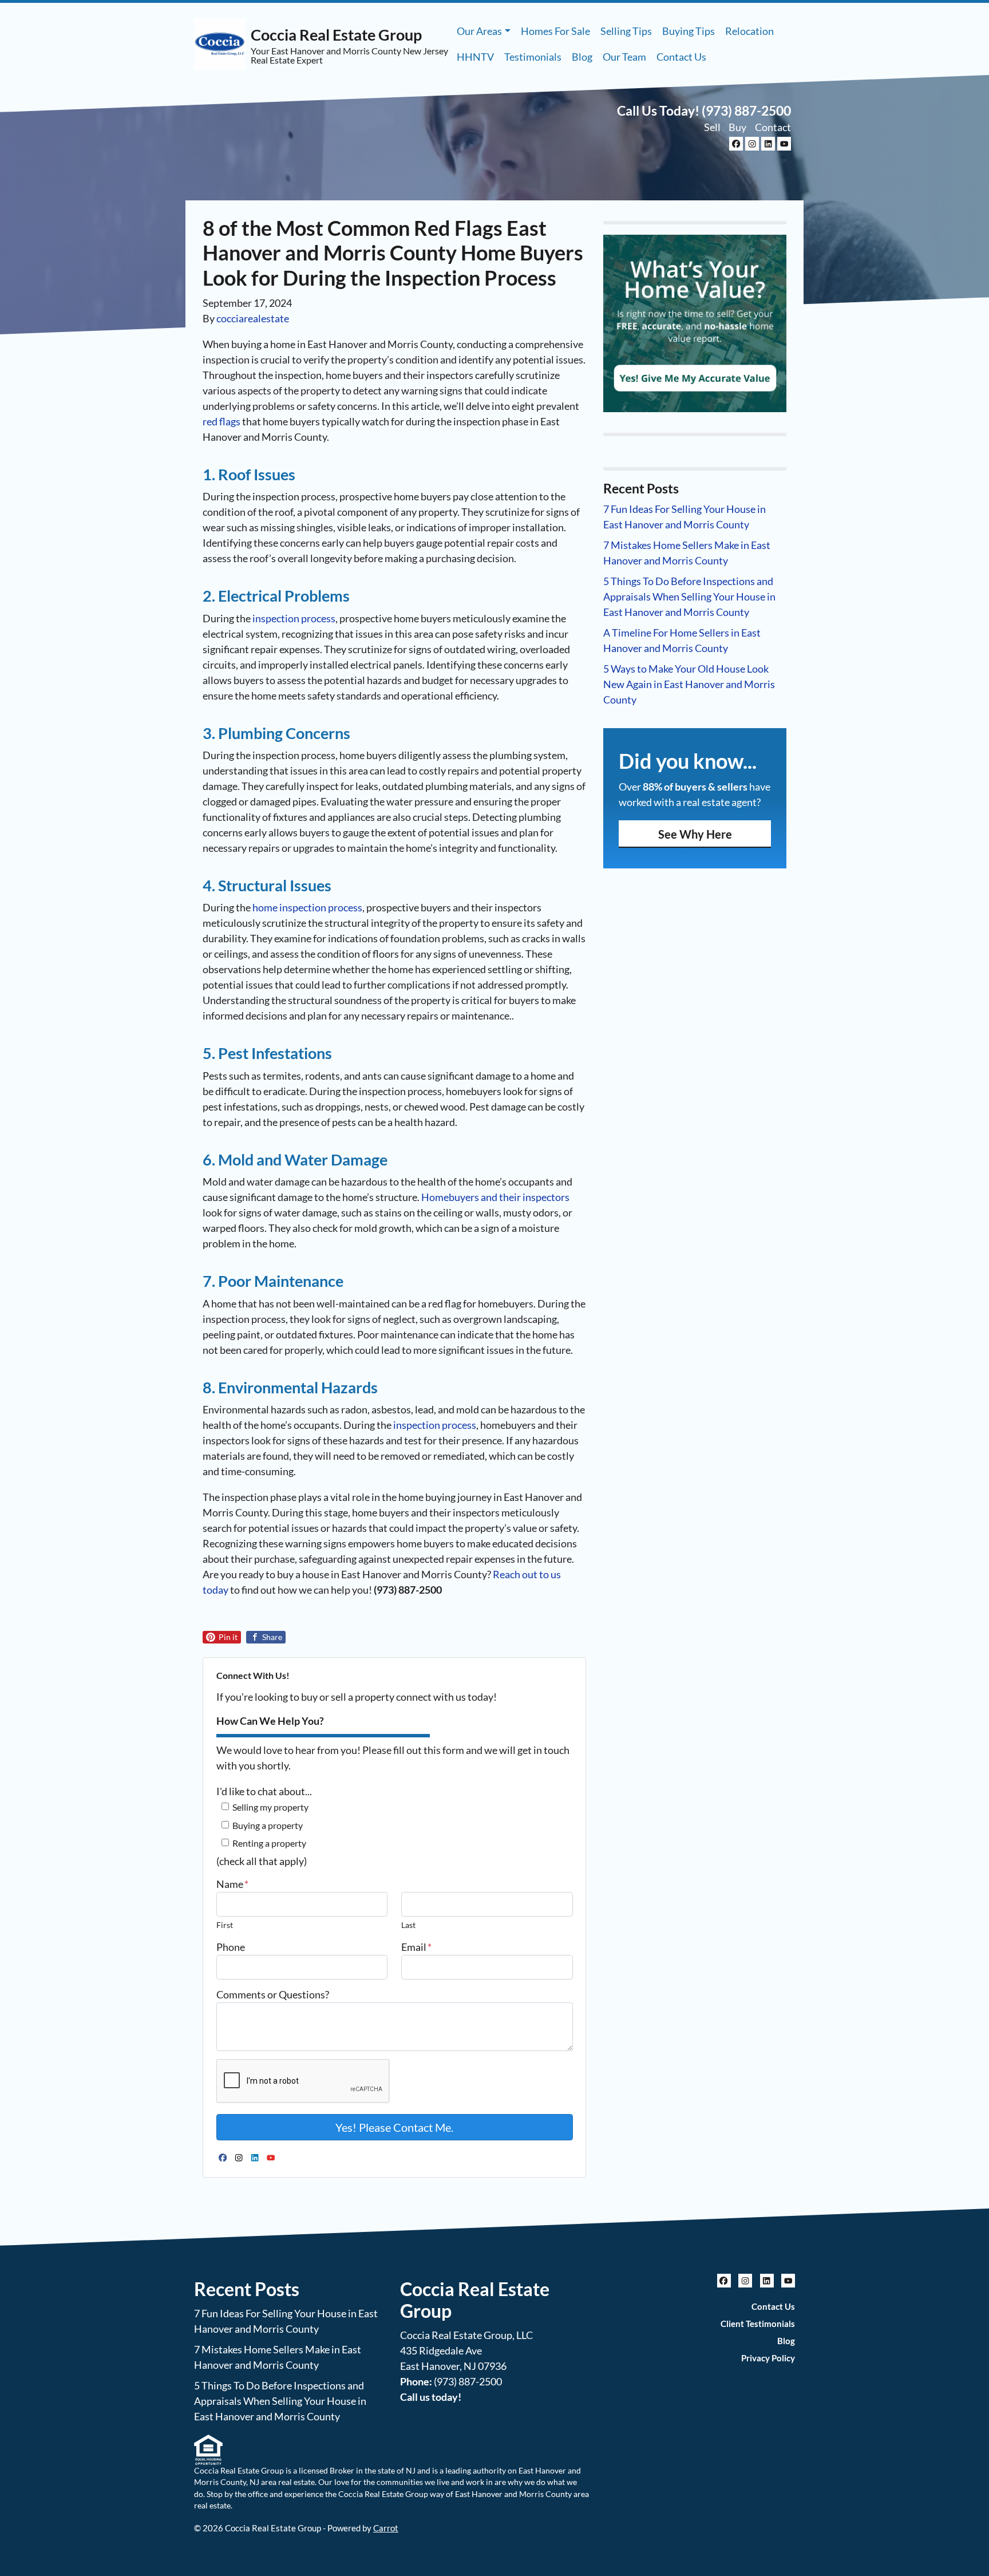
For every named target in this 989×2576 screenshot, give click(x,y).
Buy (737, 127)
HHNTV (475, 57)
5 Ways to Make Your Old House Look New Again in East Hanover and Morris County (689, 684)
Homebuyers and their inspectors (495, 1197)
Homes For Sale (555, 31)
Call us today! (431, 2397)
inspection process (294, 618)
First (225, 1925)
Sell (712, 127)
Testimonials (533, 57)
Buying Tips (689, 31)
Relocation (749, 31)
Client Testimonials (758, 2324)
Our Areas (479, 31)
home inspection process (307, 907)
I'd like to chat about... (264, 1791)
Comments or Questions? (273, 1994)
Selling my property (270, 1807)
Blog (582, 57)
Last (408, 1925)
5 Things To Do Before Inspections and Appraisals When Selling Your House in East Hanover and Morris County (689, 596)
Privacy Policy (768, 2358)
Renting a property (269, 1843)
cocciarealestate (253, 318)
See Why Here (695, 834)
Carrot (386, 2528)
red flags (221, 421)
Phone (231, 1947)
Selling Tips (626, 31)
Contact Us (681, 57)
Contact (773, 127)
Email (416, 1947)
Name (232, 1884)
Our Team (624, 57)
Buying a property (268, 1825)
